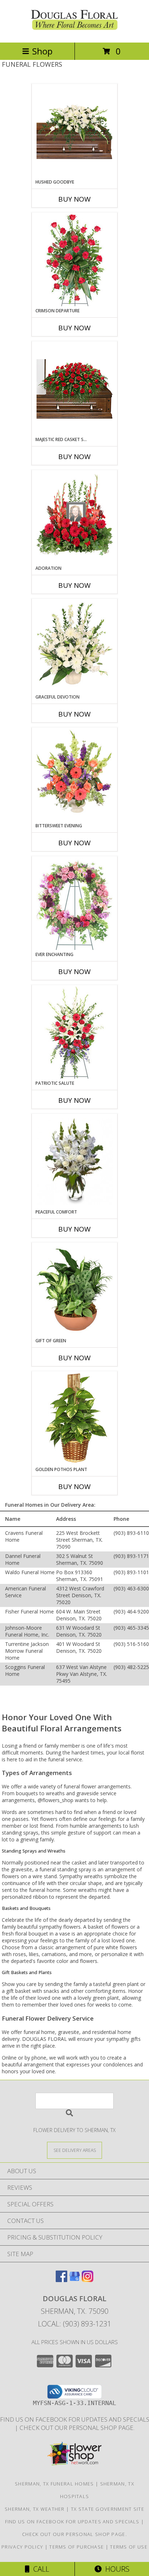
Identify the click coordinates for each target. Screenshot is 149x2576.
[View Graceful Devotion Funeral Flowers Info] (75, 646)
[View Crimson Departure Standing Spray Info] (75, 260)
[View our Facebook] (61, 2280)
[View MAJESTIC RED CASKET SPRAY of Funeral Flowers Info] (75, 389)
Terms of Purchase (76, 2547)
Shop (42, 51)
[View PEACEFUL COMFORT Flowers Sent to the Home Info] (75, 1161)
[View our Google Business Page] (74, 2280)
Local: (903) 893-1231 (74, 2324)
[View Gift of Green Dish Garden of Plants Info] (75, 1290)
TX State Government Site (108, 2509)
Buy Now (74, 199)
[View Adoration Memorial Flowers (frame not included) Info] (75, 518)
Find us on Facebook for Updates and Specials (73, 2522)
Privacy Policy (22, 2547)
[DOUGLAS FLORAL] (74, 32)
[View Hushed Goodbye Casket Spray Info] (75, 131)
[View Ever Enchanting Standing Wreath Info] (75, 904)
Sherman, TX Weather (35, 2509)
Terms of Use (129, 2547)
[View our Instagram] (88, 2280)
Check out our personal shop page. (77, 2428)
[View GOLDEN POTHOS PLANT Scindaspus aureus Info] (75, 1419)
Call (39, 2569)
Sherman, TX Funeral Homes (54, 2484)
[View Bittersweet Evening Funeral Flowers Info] (75, 775)
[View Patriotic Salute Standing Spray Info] (75, 1032)
